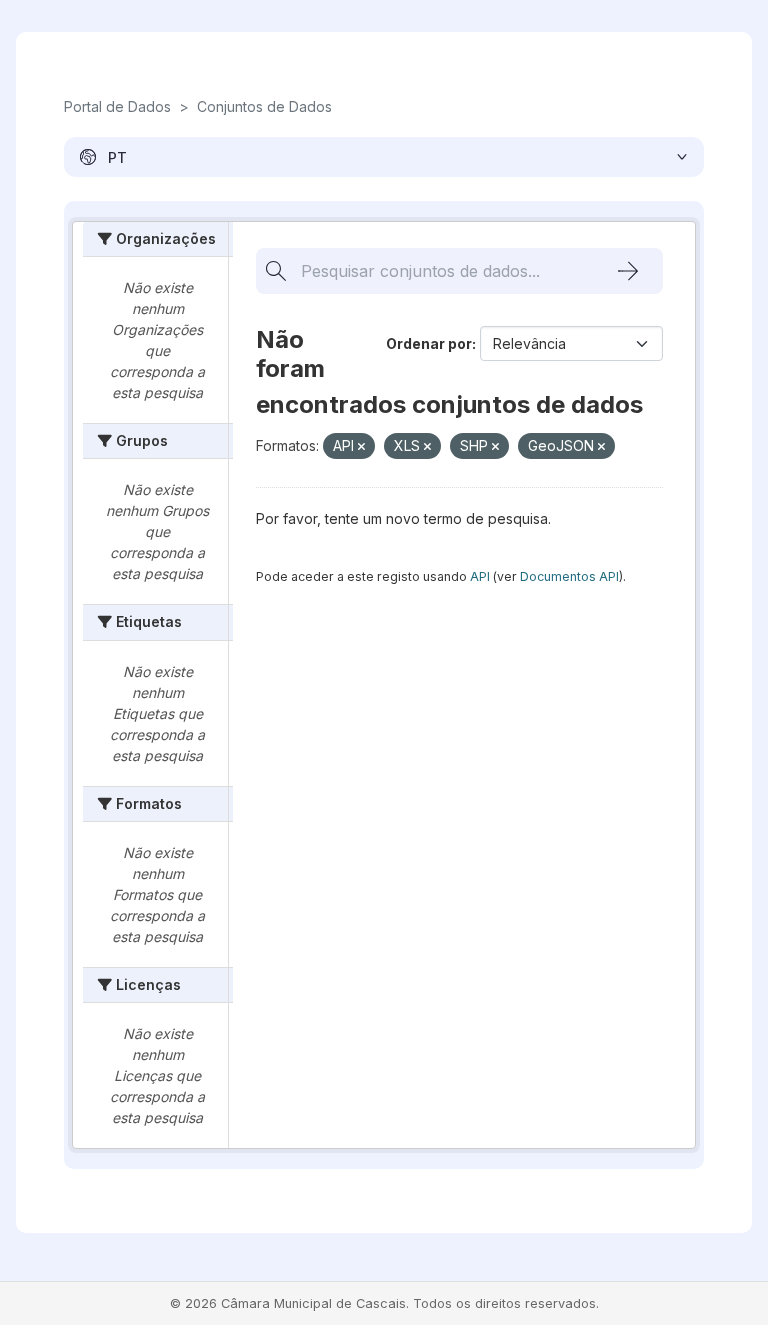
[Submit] (628, 271)
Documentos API (569, 576)
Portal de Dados (117, 106)
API (480, 576)
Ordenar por (429, 343)
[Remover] (361, 447)
